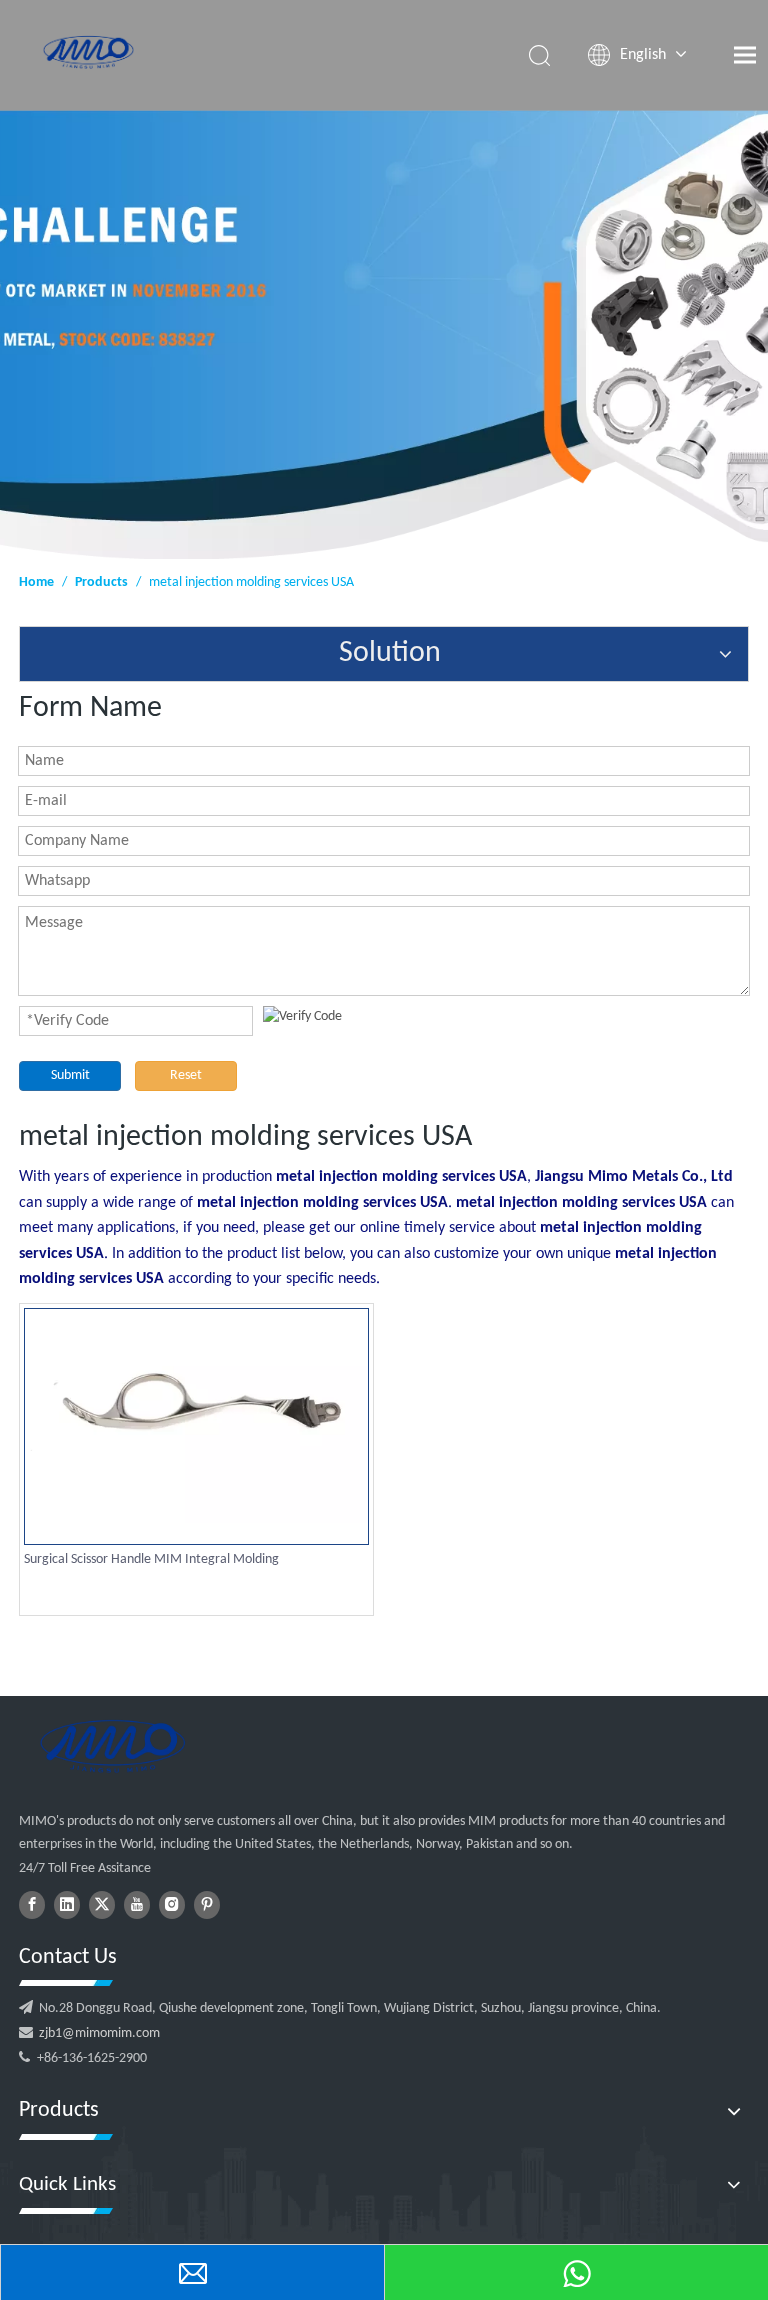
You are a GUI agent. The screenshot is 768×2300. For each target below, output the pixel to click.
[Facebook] (32, 1905)
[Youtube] (137, 1905)
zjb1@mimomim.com (99, 2033)
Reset (186, 1075)
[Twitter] (102, 1905)
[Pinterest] (207, 1905)
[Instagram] (172, 1905)
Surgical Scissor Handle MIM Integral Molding (151, 1559)
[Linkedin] (67, 1905)
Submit (70, 1075)
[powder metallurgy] (112, 1746)
